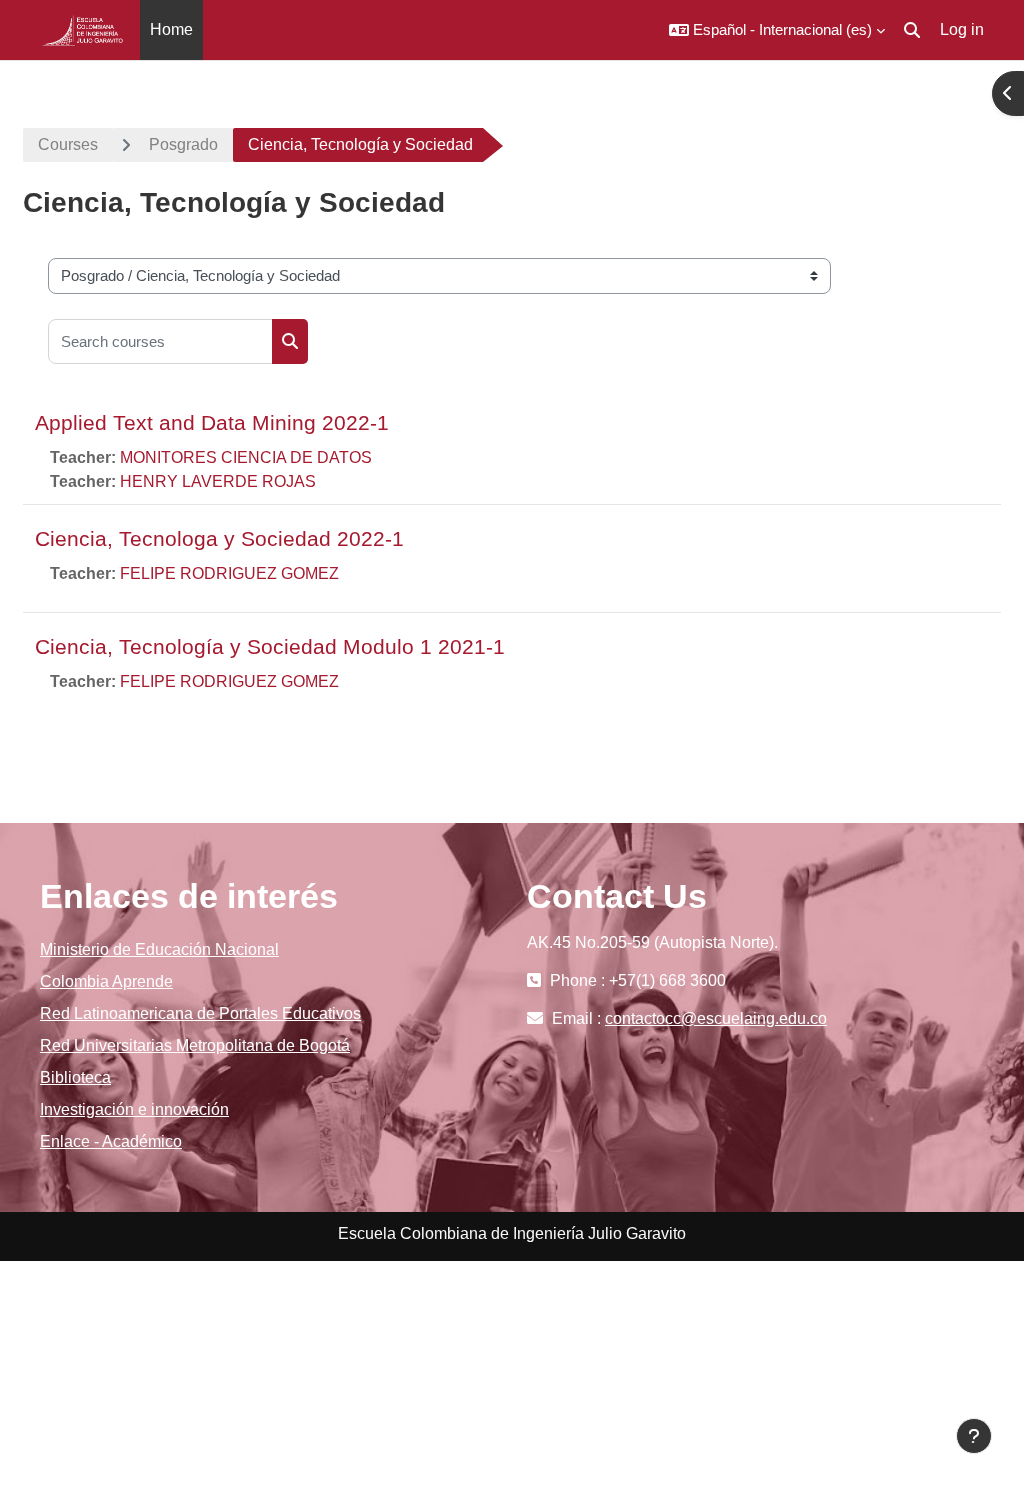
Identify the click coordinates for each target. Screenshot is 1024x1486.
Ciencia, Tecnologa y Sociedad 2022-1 (219, 538)
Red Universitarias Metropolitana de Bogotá (195, 1045)
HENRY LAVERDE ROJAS (218, 481)
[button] (777, 30)
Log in (962, 29)
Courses (68, 144)
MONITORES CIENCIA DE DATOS (246, 457)
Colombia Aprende (106, 981)
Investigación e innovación (134, 1109)
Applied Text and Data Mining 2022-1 (212, 422)
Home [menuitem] (171, 29)
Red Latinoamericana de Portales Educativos (200, 1013)
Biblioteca (75, 1077)
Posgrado (183, 144)
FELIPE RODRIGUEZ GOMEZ (229, 573)
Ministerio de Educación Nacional (159, 949)
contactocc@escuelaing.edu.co (716, 1018)
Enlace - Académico (111, 1141)
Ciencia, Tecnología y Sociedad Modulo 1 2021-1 (270, 646)
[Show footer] (974, 1436)
